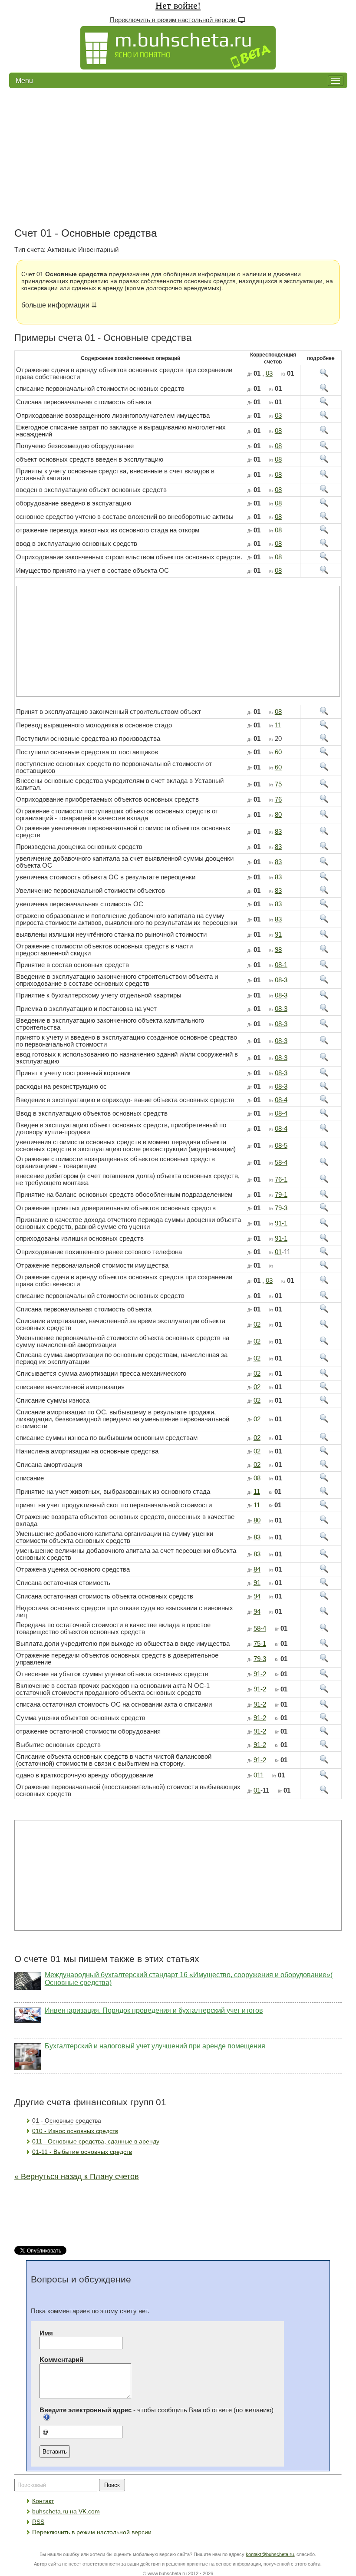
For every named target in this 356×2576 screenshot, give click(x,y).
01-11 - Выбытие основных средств (82, 2152)
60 (278, 752)
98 (278, 950)
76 (278, 799)
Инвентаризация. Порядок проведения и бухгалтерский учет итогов (154, 2010)
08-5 (281, 1146)
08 (278, 431)
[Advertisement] (178, 158)
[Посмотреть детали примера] (321, 375)
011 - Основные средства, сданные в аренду (96, 2141)
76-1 (281, 1179)
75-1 (260, 1644)
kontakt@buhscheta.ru (270, 2554)
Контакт (43, 2501)
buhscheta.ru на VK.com (66, 2511)
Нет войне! (178, 5)
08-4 (281, 1100)
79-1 (281, 1195)
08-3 (281, 980)
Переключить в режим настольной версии (173, 20)
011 (259, 1775)
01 (278, 1252)
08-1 (281, 965)
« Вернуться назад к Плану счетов (77, 2176)
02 (257, 1324)
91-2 (260, 1674)
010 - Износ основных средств (75, 2131)
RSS (38, 2522)
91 (278, 935)
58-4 (281, 1163)
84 (257, 1569)
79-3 (281, 1208)
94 (257, 1596)
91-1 (281, 1223)
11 (278, 725)
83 (278, 832)
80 (278, 815)
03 (269, 373)
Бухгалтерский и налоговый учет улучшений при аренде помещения (155, 2046)
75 (278, 784)
